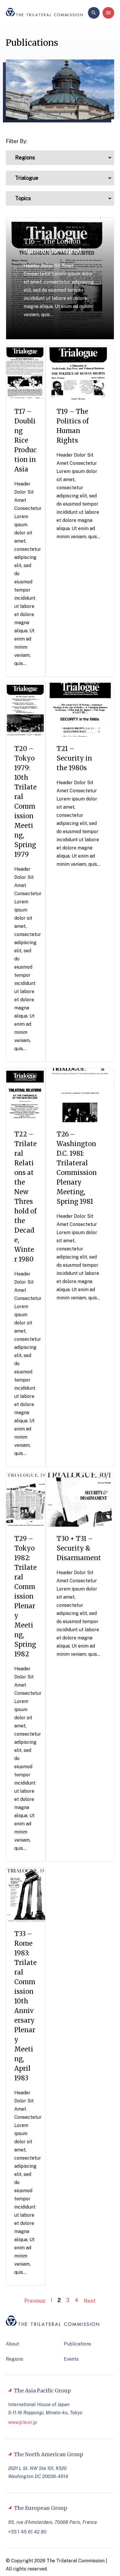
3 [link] (68, 2300)
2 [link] (59, 2300)
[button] (60, 158)
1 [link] (51, 2300)
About (13, 2344)
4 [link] (77, 2300)
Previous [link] (34, 2301)
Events (71, 2359)
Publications (77, 2344)
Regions (15, 2359)
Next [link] (90, 2301)
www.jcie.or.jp (23, 2422)
